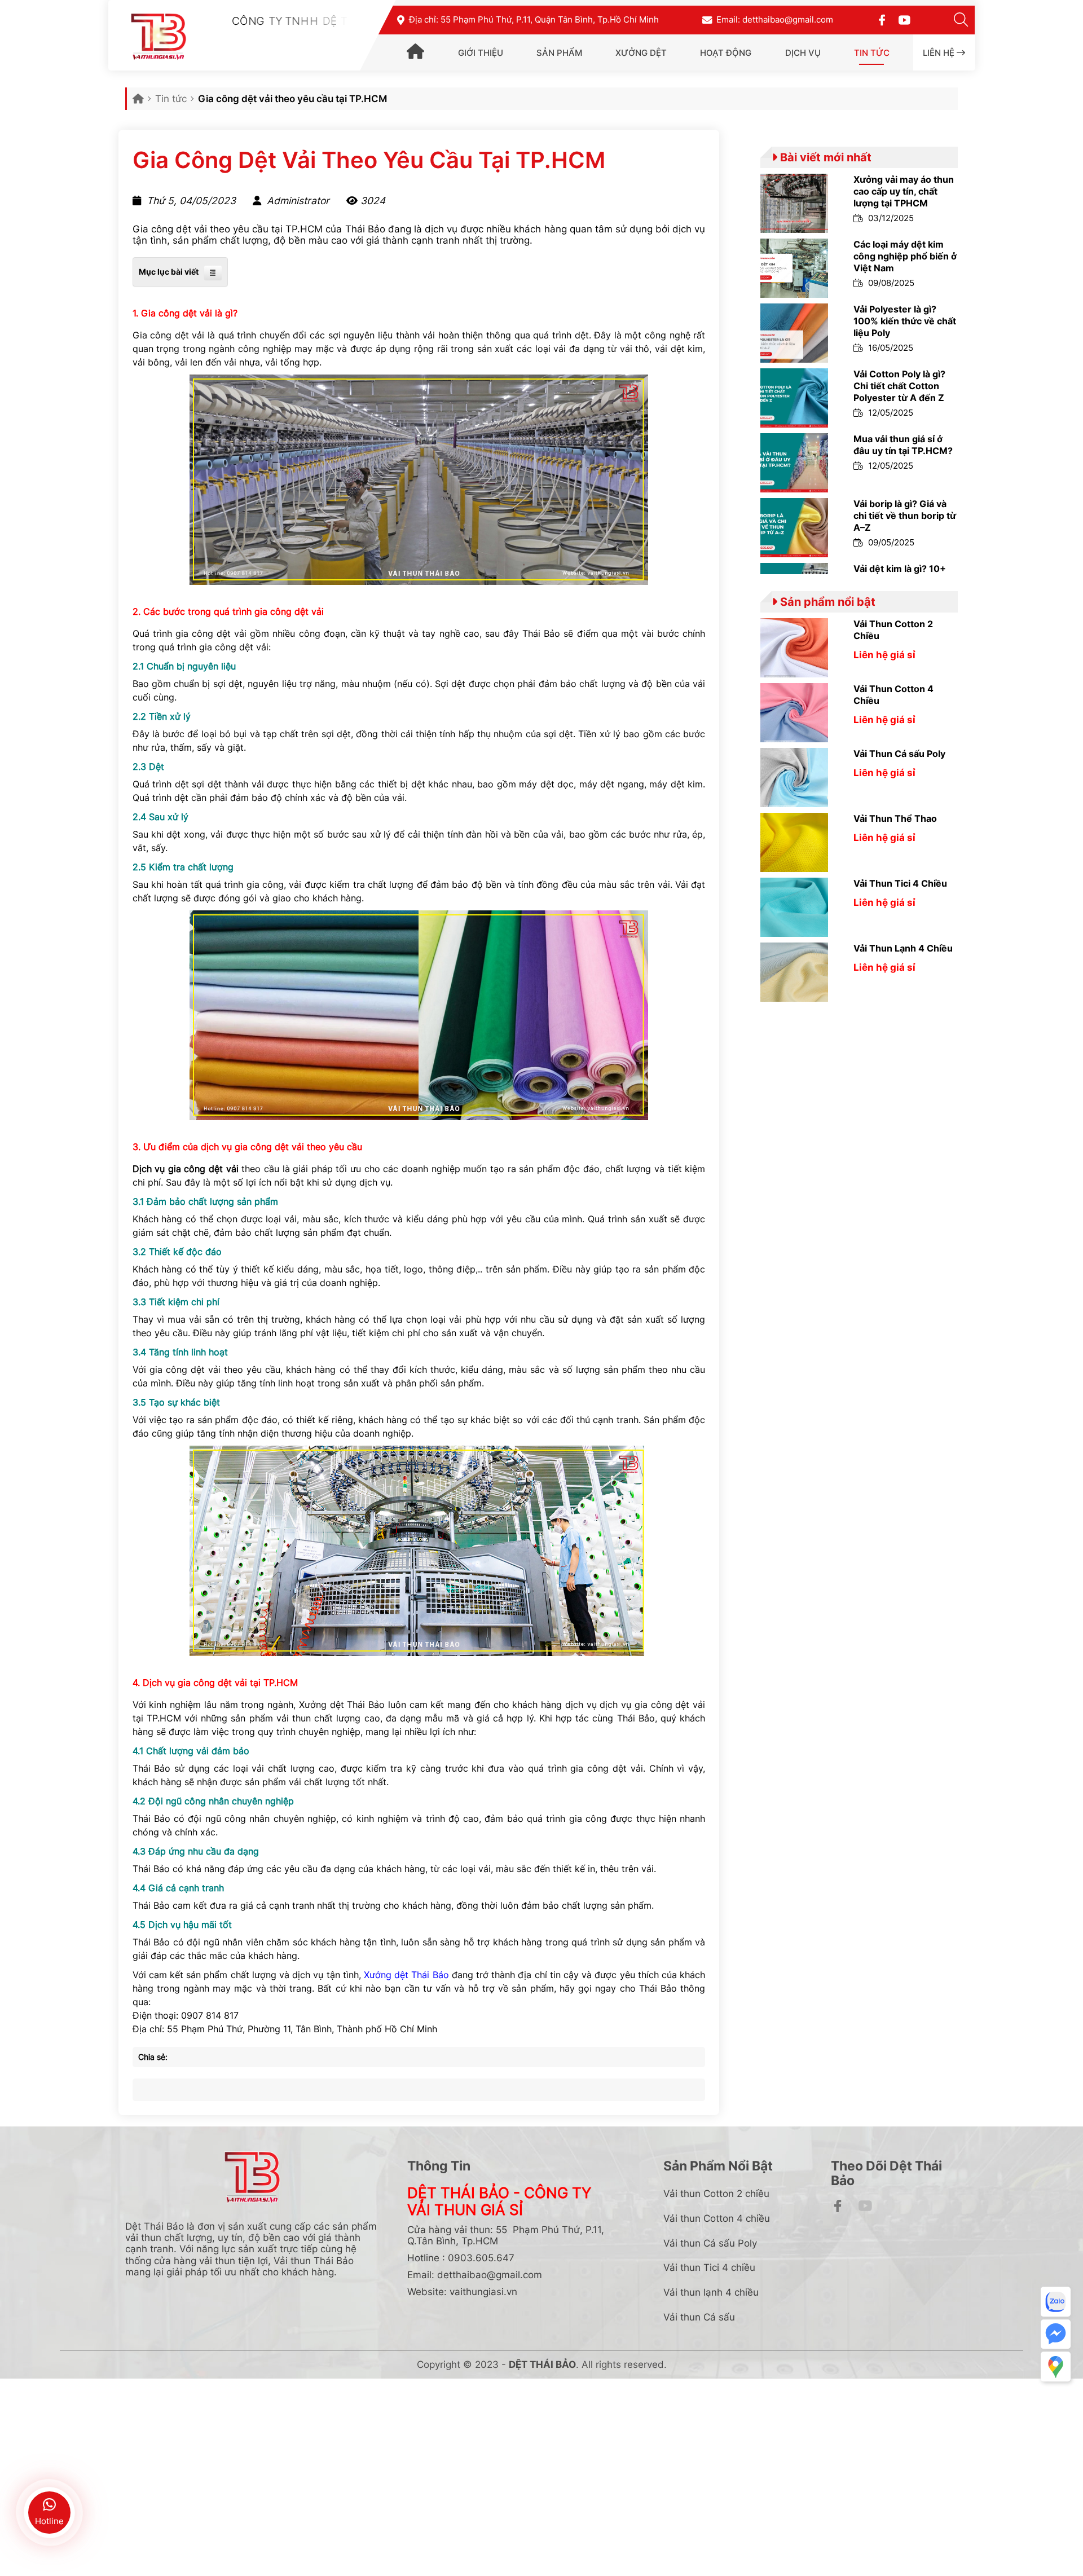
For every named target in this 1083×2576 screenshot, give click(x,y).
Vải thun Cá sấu (699, 2317)
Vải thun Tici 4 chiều (709, 2267)
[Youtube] (904, 19)
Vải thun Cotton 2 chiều (716, 2193)
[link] (415, 54)
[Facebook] (882, 19)
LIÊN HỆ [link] (940, 53)
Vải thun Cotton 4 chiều (717, 2218)
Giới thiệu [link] (481, 53)
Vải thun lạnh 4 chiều (711, 2292)
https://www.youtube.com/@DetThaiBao (981, 2246)
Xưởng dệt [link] (641, 53)
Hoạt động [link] (726, 53)
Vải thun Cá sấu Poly (710, 2243)
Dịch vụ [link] (803, 53)
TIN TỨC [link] (872, 53)
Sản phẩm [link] (559, 53)
